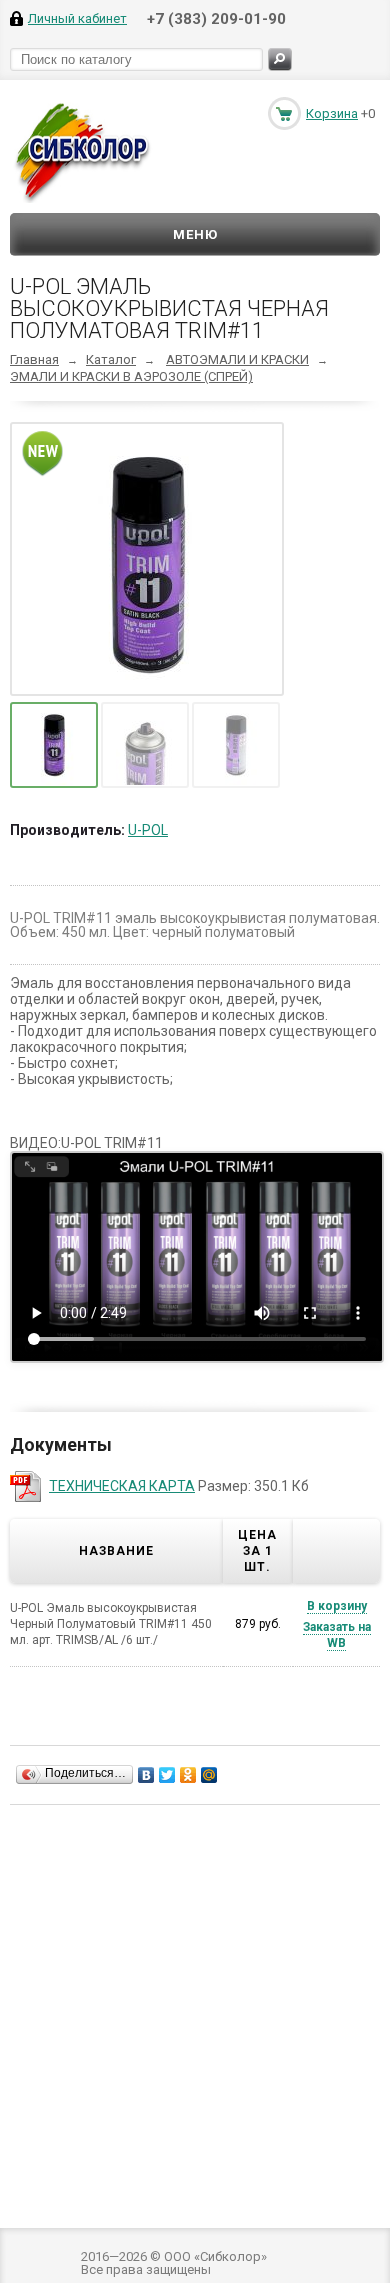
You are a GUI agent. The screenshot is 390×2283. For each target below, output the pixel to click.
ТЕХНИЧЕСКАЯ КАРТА (122, 1486)
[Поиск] (280, 59)
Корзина (332, 113)
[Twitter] (167, 1775)
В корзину (337, 1606)
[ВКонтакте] (146, 1775)
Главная (34, 359)
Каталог (111, 359)
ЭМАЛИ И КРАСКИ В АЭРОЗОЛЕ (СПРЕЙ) (131, 376)
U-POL (148, 830)
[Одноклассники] (188, 1775)
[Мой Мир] (209, 1775)
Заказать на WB (337, 1635)
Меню (195, 234)
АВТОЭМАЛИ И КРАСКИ (237, 359)
